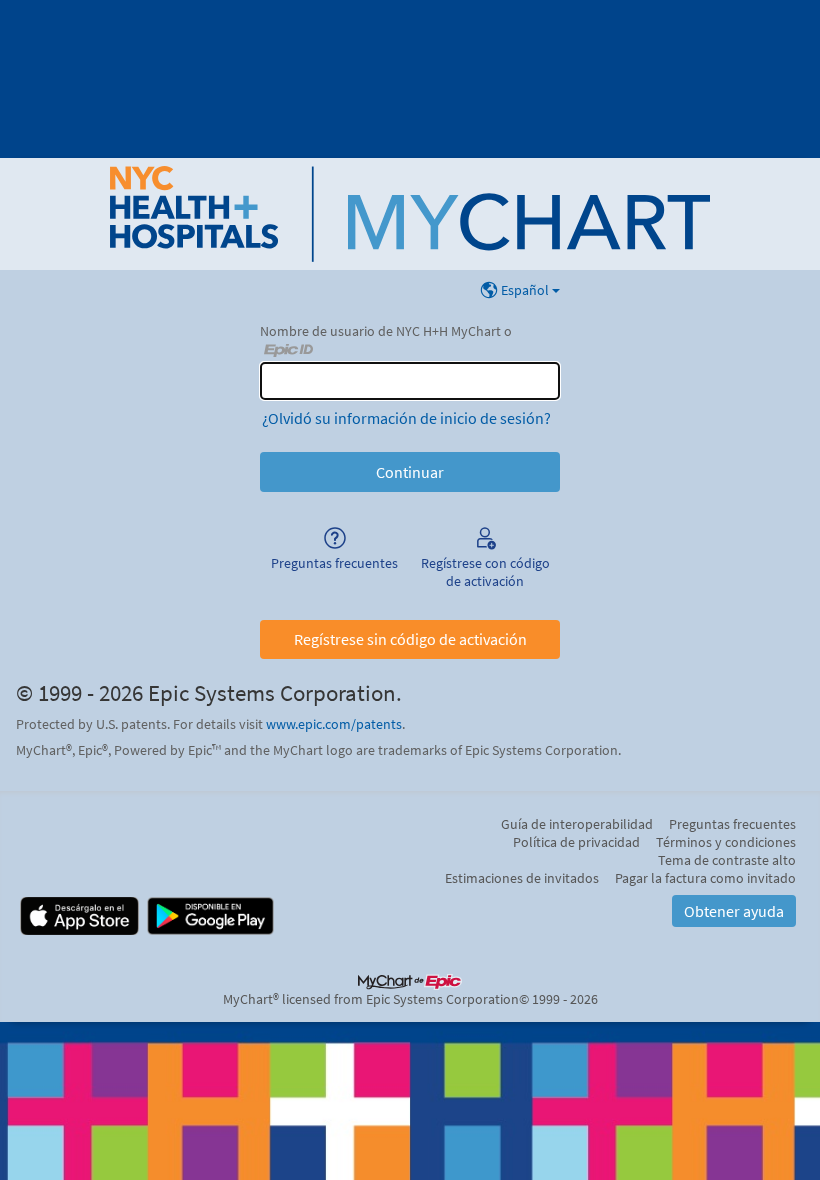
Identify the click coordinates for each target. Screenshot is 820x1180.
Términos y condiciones (726, 842)
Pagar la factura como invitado (705, 878)
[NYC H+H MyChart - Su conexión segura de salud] (410, 214)
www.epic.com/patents (334, 724)
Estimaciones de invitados (522, 878)
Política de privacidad (576, 842)
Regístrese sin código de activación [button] (410, 639)
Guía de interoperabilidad (577, 824)
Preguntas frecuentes (732, 824)
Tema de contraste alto (727, 860)
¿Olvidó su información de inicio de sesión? (406, 418)
